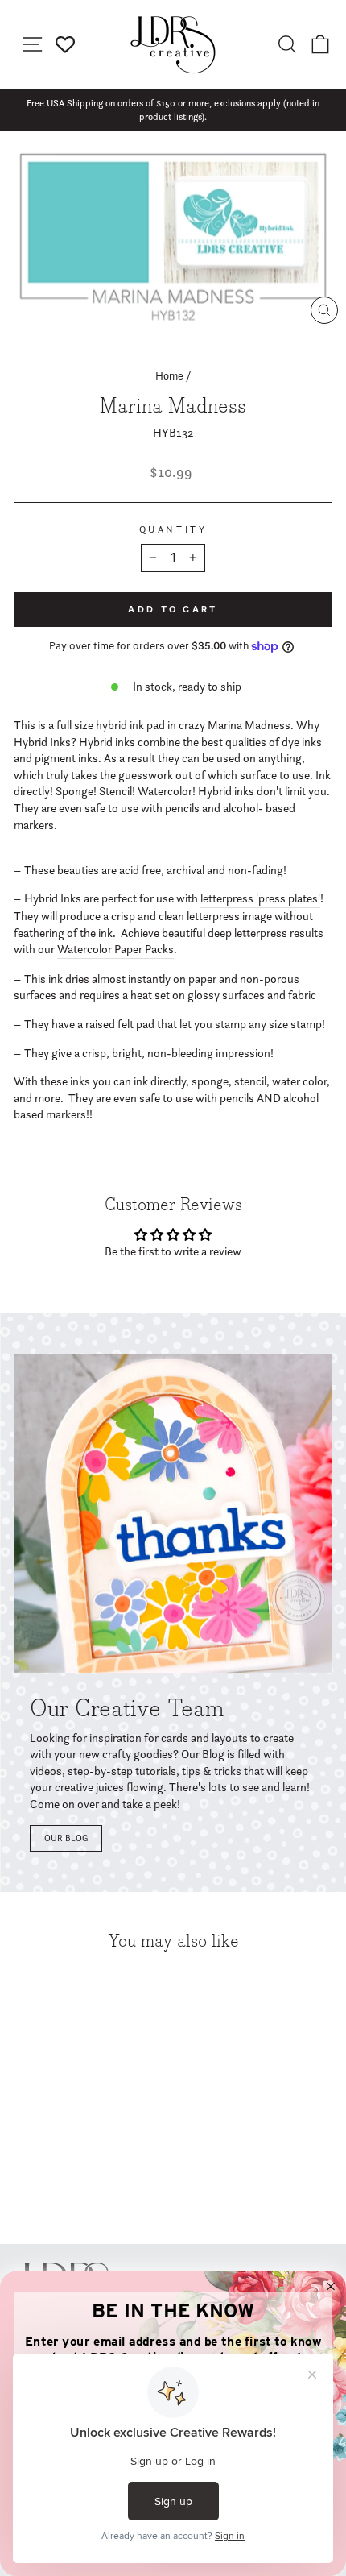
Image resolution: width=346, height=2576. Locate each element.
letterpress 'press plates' (260, 898)
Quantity (173, 529)
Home (169, 375)
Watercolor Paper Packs (115, 949)
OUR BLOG (66, 1838)
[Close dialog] (331, 2286)
